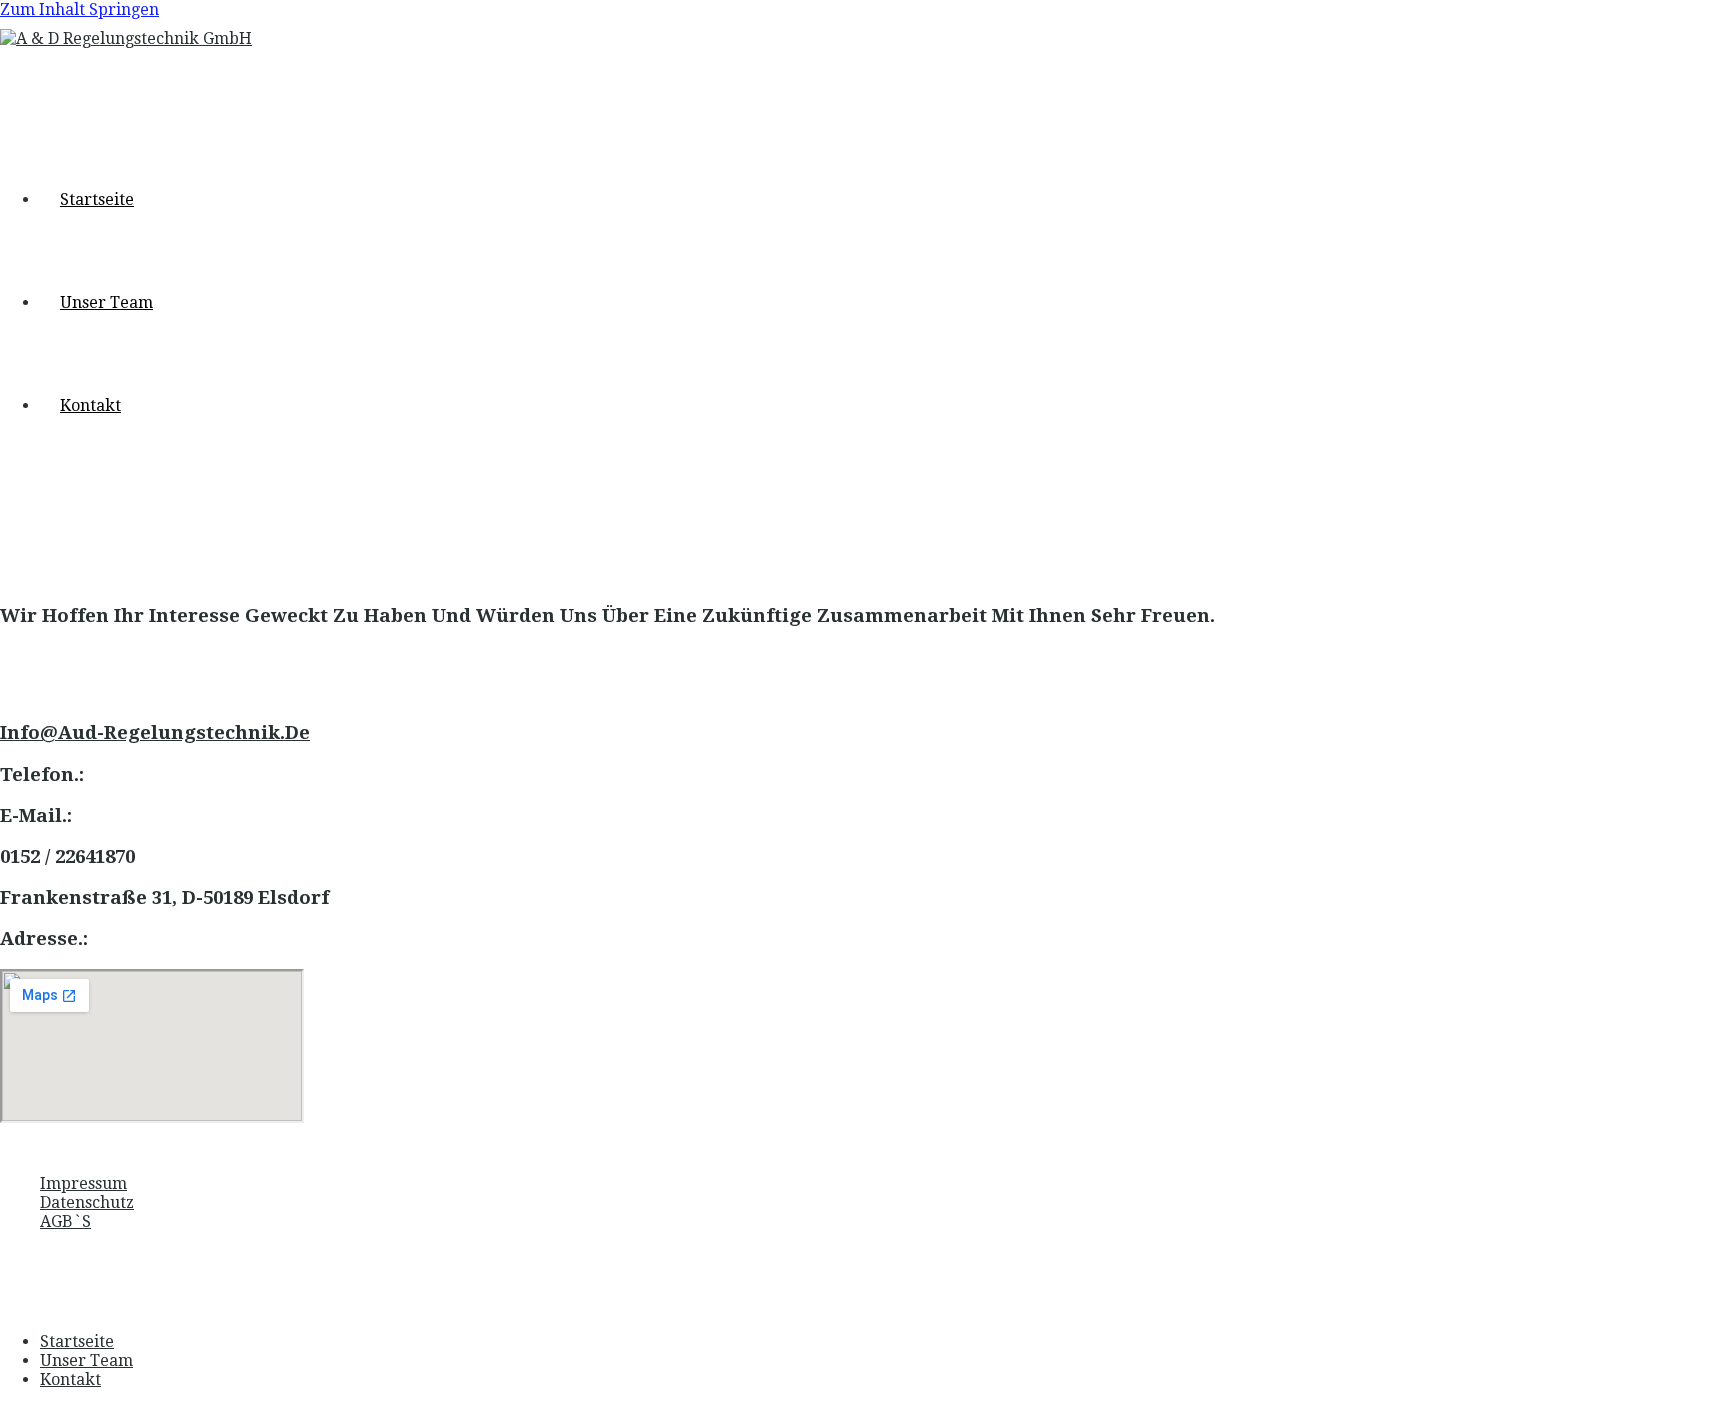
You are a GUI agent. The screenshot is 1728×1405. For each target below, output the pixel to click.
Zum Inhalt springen (79, 9)
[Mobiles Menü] (6, 524)
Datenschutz (87, 1202)
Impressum (83, 1183)
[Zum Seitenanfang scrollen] (6, 1305)
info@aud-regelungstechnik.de (155, 732)
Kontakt (70, 1379)
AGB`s (65, 1221)
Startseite (77, 1341)
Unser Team (86, 1360)
